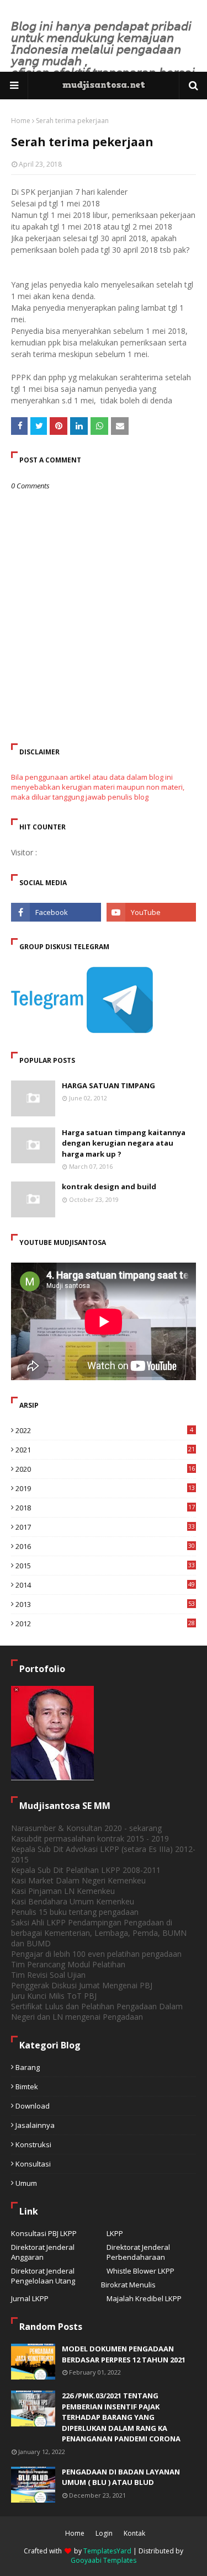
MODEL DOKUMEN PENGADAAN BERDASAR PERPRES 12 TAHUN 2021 (124, 2354)
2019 (105, 1488)
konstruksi (33, 2144)
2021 (105, 1450)
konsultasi (33, 2164)
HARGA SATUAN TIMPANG (108, 1085)
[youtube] (152, 912)
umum (26, 2183)
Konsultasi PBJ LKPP (44, 2233)
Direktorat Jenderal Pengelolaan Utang (43, 2276)
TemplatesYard (107, 2551)
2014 (105, 1585)
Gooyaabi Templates (104, 2560)
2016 (105, 1546)
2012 (105, 1624)
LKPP (115, 2233)
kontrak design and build (109, 1186)
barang (28, 2067)
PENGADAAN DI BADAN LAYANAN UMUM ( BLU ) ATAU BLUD (121, 2477)
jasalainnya (35, 2125)
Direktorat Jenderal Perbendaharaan (138, 2252)
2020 (105, 1469)
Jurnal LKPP (30, 2298)
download (33, 2106)
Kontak (134, 2533)
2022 (104, 1430)
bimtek (27, 2087)
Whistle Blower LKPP (140, 2271)
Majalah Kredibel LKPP (144, 2298)
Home (21, 121)
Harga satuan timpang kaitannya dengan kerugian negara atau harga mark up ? (124, 1143)
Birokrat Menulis (128, 2285)
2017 (105, 1527)
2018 (105, 1508)
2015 (105, 1566)
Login (104, 2533)
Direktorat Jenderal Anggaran (43, 2252)
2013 (105, 1604)
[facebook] (56, 912)
